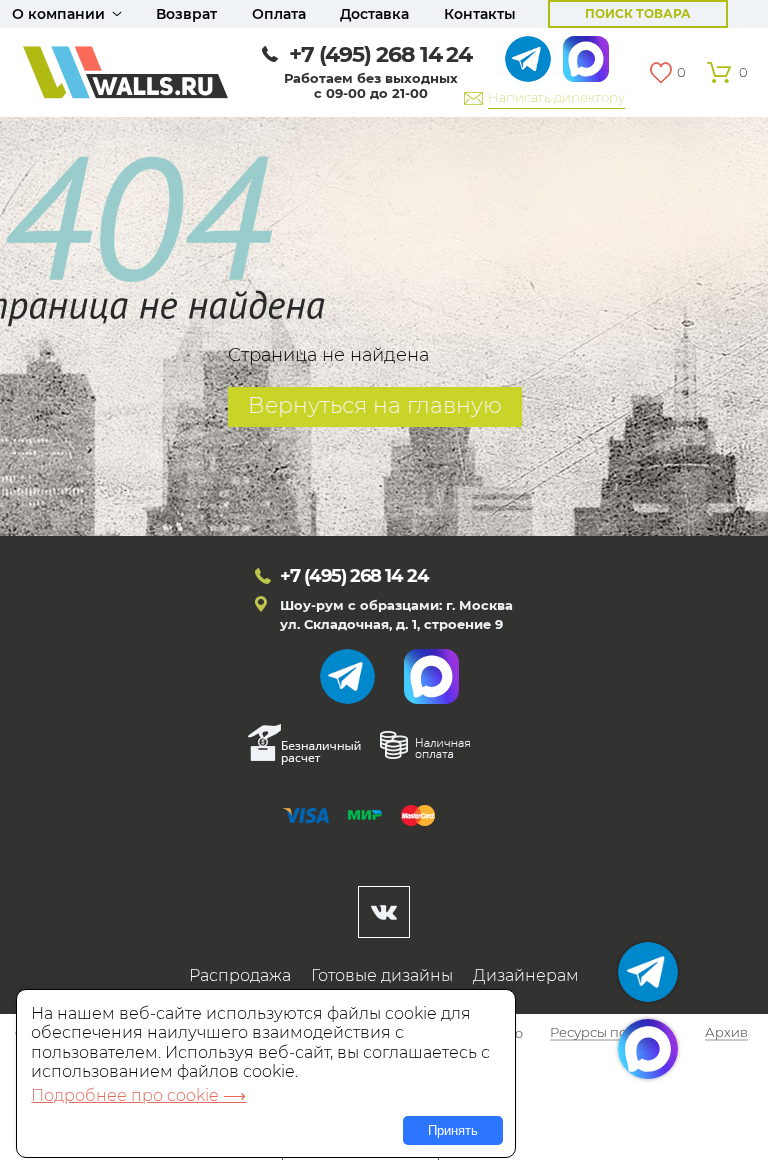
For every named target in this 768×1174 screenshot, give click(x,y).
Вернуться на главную (375, 405)
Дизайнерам (526, 975)
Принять (453, 1130)
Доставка (374, 14)
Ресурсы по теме (606, 1034)
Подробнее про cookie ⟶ (138, 1095)
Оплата (279, 14)
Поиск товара (638, 13)
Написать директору (556, 97)
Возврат (186, 14)
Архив (726, 1034)
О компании (58, 14)
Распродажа (240, 975)
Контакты (480, 14)
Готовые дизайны (382, 975)
